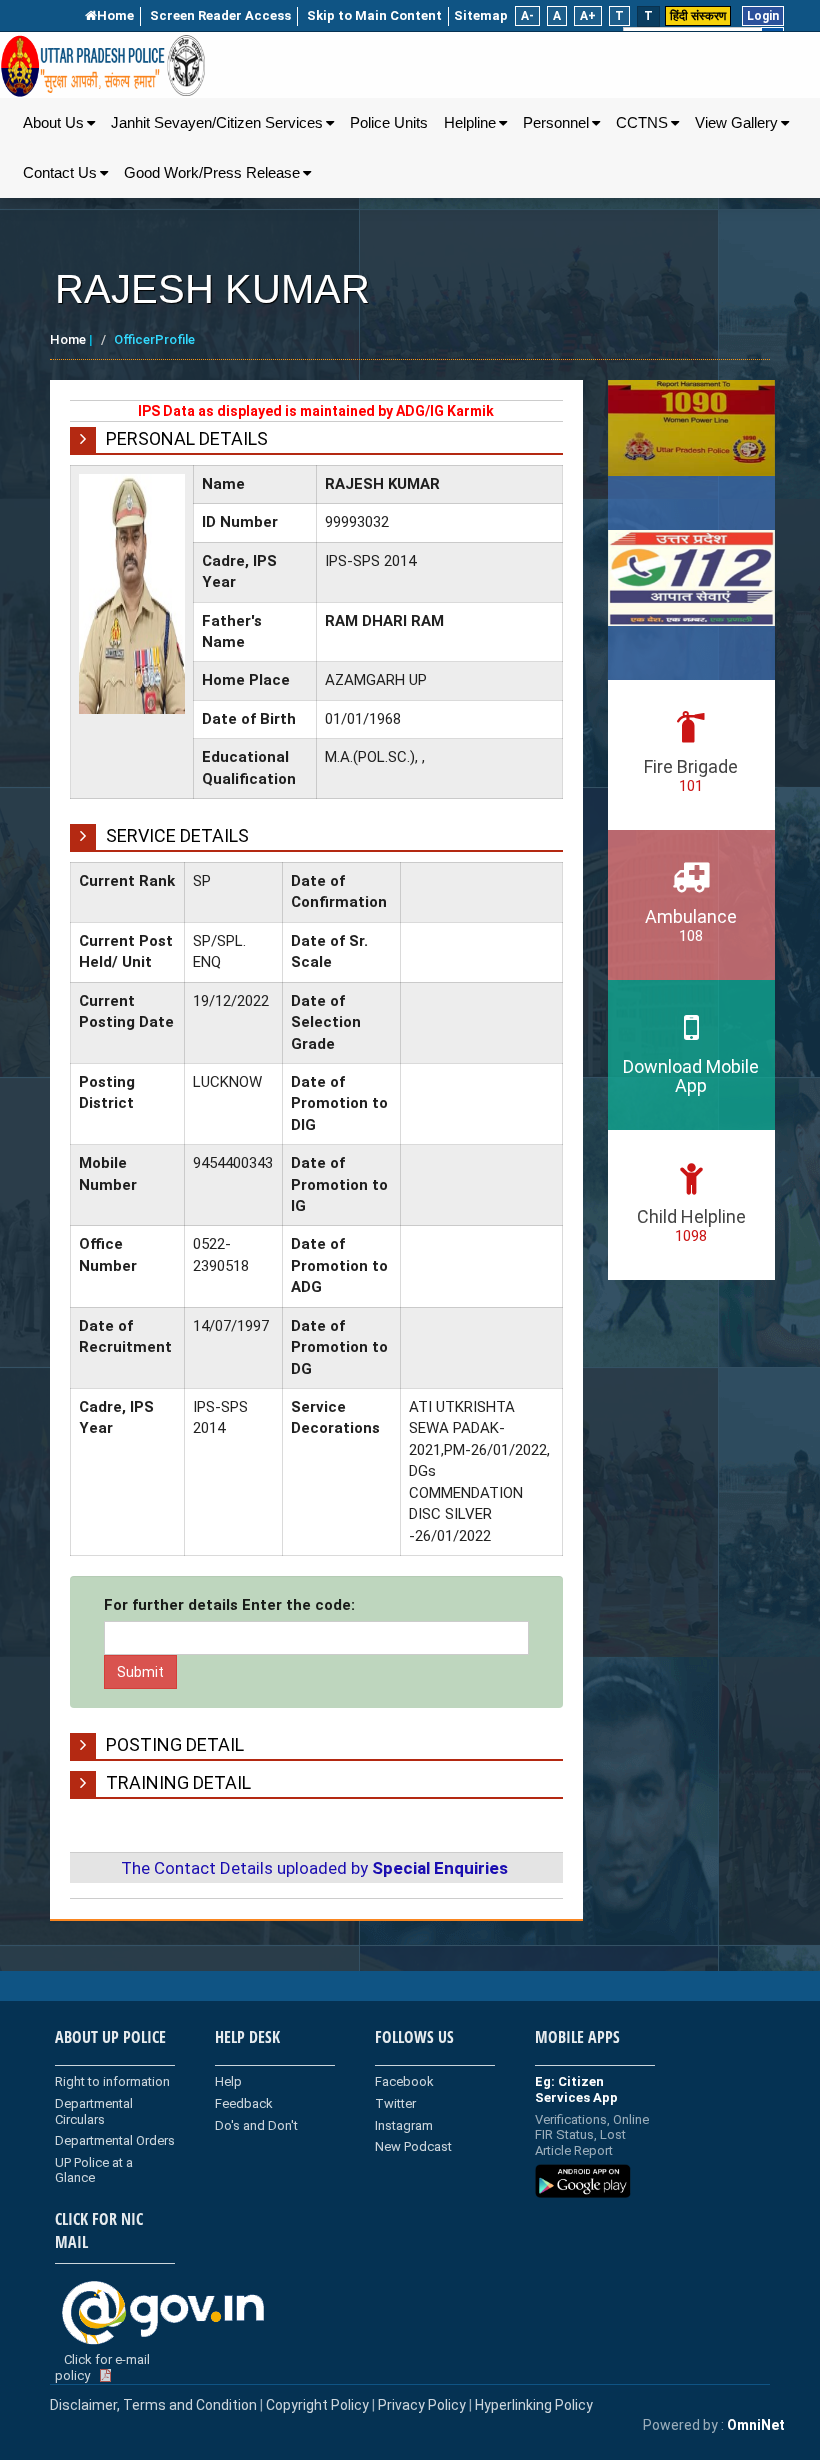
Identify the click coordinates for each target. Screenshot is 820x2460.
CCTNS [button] (642, 123)
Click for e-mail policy (102, 2367)
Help (228, 2081)
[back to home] (103, 66)
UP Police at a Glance (94, 2170)
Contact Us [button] (60, 173)
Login (763, 16)
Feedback (244, 2103)
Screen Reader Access (220, 15)
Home (115, 15)
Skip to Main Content (374, 15)
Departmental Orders (115, 2140)
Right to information (112, 2081)
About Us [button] (53, 123)
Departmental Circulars (94, 2111)
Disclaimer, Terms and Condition (153, 2405)
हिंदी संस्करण (698, 16)
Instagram (404, 2125)
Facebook (404, 2081)
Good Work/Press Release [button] (212, 173)
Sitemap (481, 15)
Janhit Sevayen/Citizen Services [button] (217, 123)
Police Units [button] (389, 123)
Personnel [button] (556, 123)
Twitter (395, 2103)
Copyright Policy (319, 2405)
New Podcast (413, 2146)
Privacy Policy (422, 2405)
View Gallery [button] (736, 123)
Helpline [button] (470, 123)
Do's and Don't (256, 2125)
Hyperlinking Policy (534, 2405)
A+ (588, 16)
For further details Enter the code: (229, 1605)
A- (527, 16)
